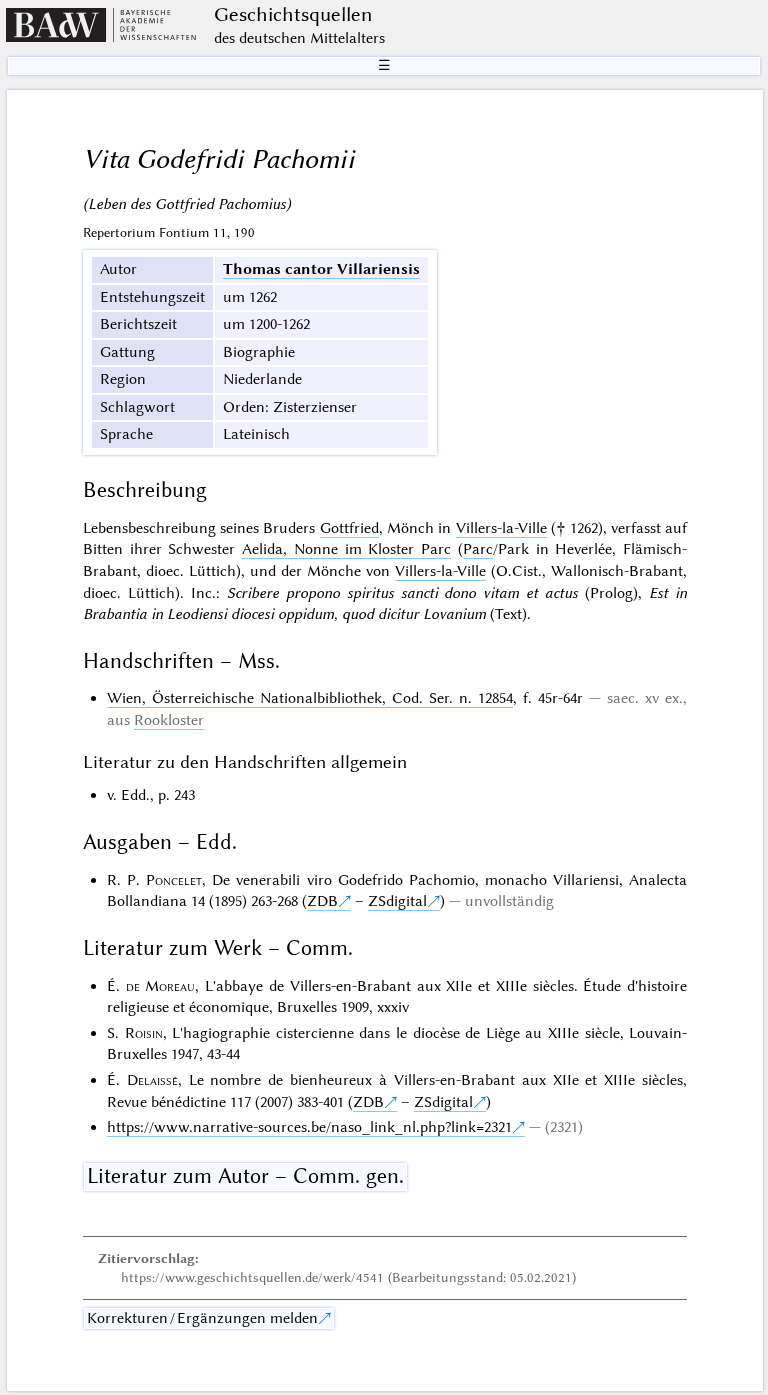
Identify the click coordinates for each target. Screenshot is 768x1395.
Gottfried (349, 528)
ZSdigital (397, 901)
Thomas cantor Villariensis (321, 269)
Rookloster (169, 720)
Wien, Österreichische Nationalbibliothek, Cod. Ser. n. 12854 (310, 698)
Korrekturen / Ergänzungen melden (202, 1318)
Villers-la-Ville (501, 528)
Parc (478, 549)
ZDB (322, 901)
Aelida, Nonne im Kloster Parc (346, 549)
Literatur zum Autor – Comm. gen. (245, 1176)
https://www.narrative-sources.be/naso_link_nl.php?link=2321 (309, 1127)
